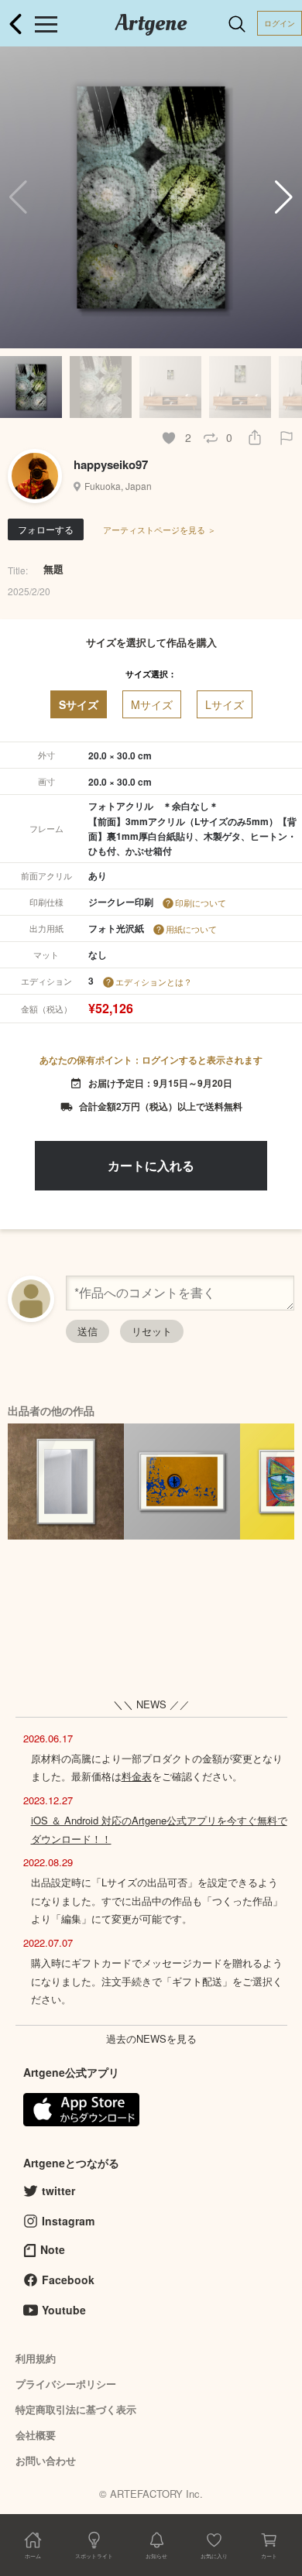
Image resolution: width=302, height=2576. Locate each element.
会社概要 (36, 2435)
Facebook (68, 2280)
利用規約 (36, 2358)
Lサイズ (225, 704)
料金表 (137, 1776)
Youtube (64, 2310)
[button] (284, 197)
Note (53, 2249)
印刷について (201, 903)
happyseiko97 (111, 464)
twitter (58, 2191)
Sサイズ (79, 704)
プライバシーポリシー (66, 2384)
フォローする (46, 529)
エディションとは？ (154, 981)
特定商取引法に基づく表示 (76, 2409)
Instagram (68, 2221)
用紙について (191, 929)
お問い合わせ (46, 2460)
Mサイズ (152, 704)
